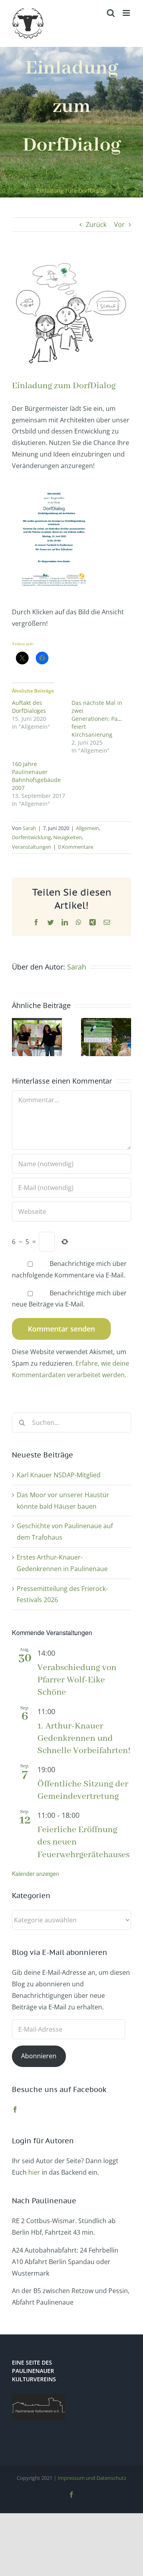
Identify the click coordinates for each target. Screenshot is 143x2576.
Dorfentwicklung (31, 837)
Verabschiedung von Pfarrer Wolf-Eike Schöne (77, 1680)
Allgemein (87, 828)
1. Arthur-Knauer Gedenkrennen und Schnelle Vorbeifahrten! (84, 1738)
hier (34, 2172)
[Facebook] (15, 2110)
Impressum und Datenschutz (92, 2478)
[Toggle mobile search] (111, 13)
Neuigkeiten (68, 837)
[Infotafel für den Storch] (106, 1022)
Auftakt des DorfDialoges (29, 707)
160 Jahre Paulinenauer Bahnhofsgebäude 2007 (36, 776)
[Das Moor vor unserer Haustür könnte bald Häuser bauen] (37, 1022)
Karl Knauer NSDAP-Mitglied (59, 1475)
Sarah (29, 828)
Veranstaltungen (32, 847)
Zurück (96, 225)
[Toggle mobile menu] (127, 13)
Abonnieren (39, 2056)
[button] (18, 1037)
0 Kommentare (76, 847)
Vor (119, 225)
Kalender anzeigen (36, 1873)
